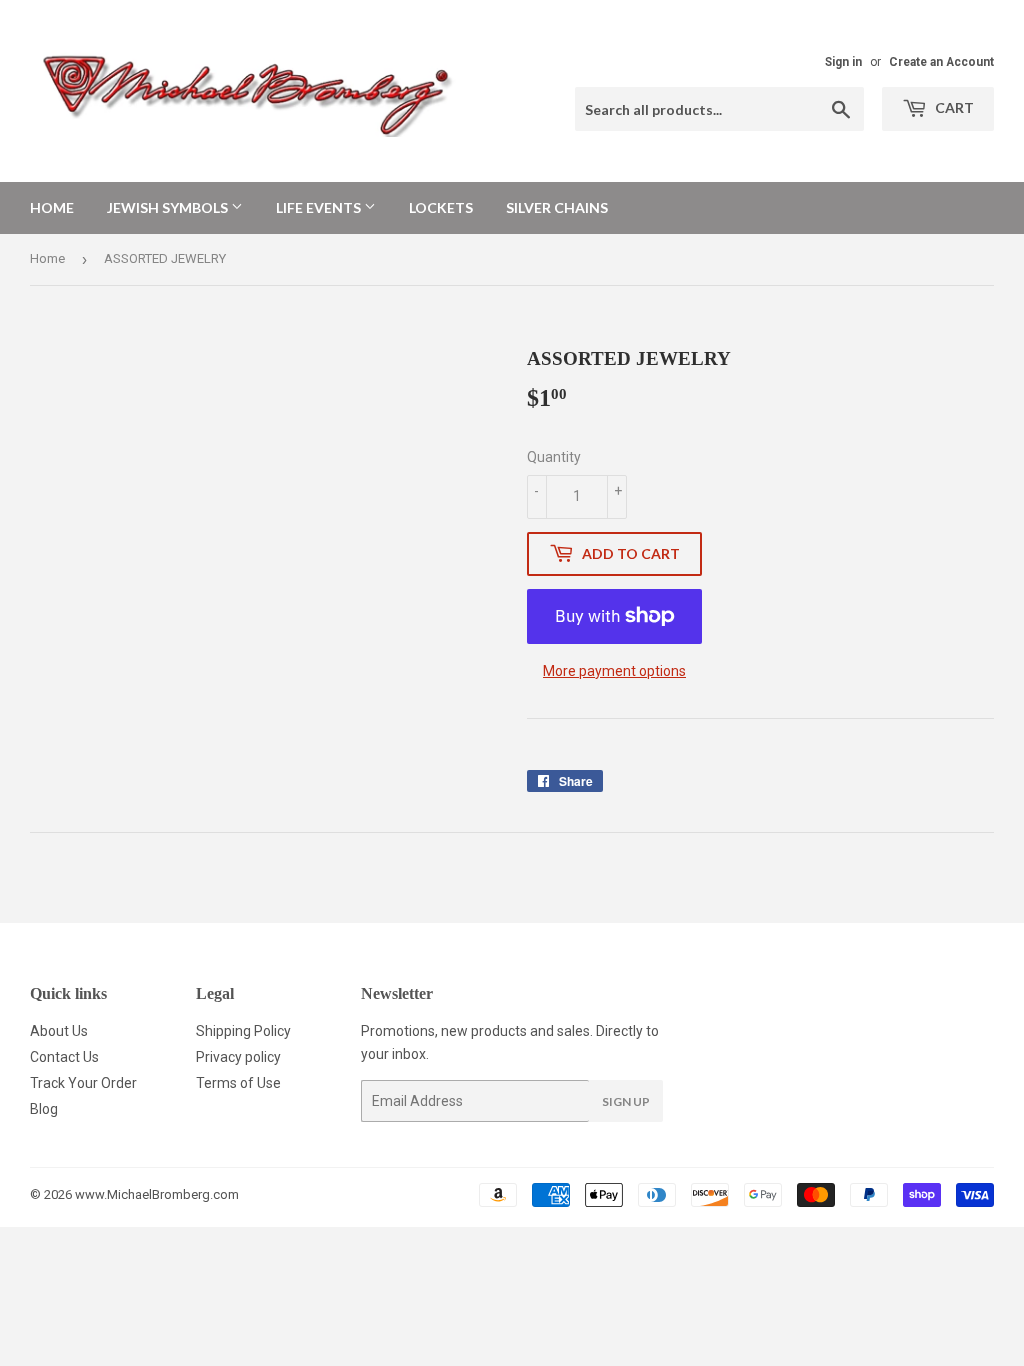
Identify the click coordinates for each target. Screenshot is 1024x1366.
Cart (953, 107)
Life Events (320, 207)
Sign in (843, 62)
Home (52, 207)
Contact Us (64, 1057)
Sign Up (626, 1101)
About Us (59, 1031)
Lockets (441, 207)
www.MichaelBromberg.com (157, 1194)
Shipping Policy (243, 1031)
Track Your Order (83, 1083)
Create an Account (941, 62)
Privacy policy (238, 1057)
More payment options (614, 671)
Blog (44, 1109)
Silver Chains (557, 207)
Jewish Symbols (169, 207)
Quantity (554, 457)
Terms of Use (238, 1083)
